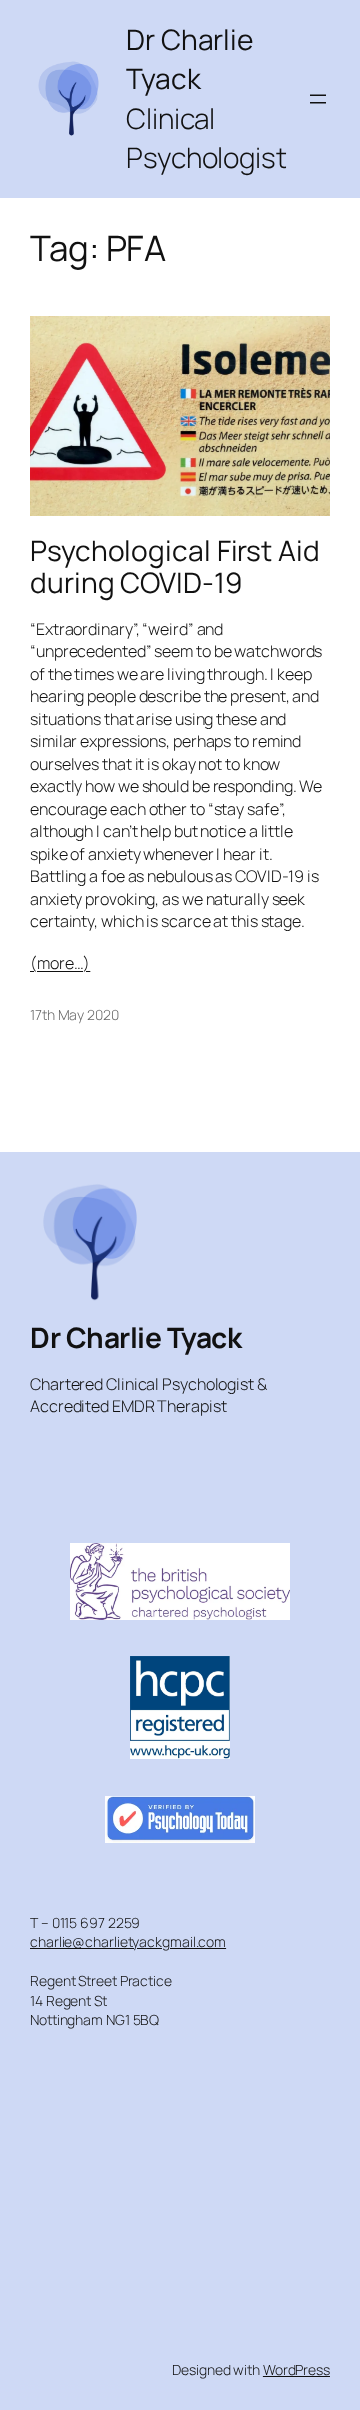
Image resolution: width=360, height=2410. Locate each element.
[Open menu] (318, 99)
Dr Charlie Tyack (135, 1337)
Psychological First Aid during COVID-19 (175, 566)
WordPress (296, 2369)
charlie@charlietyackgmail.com (128, 1941)
